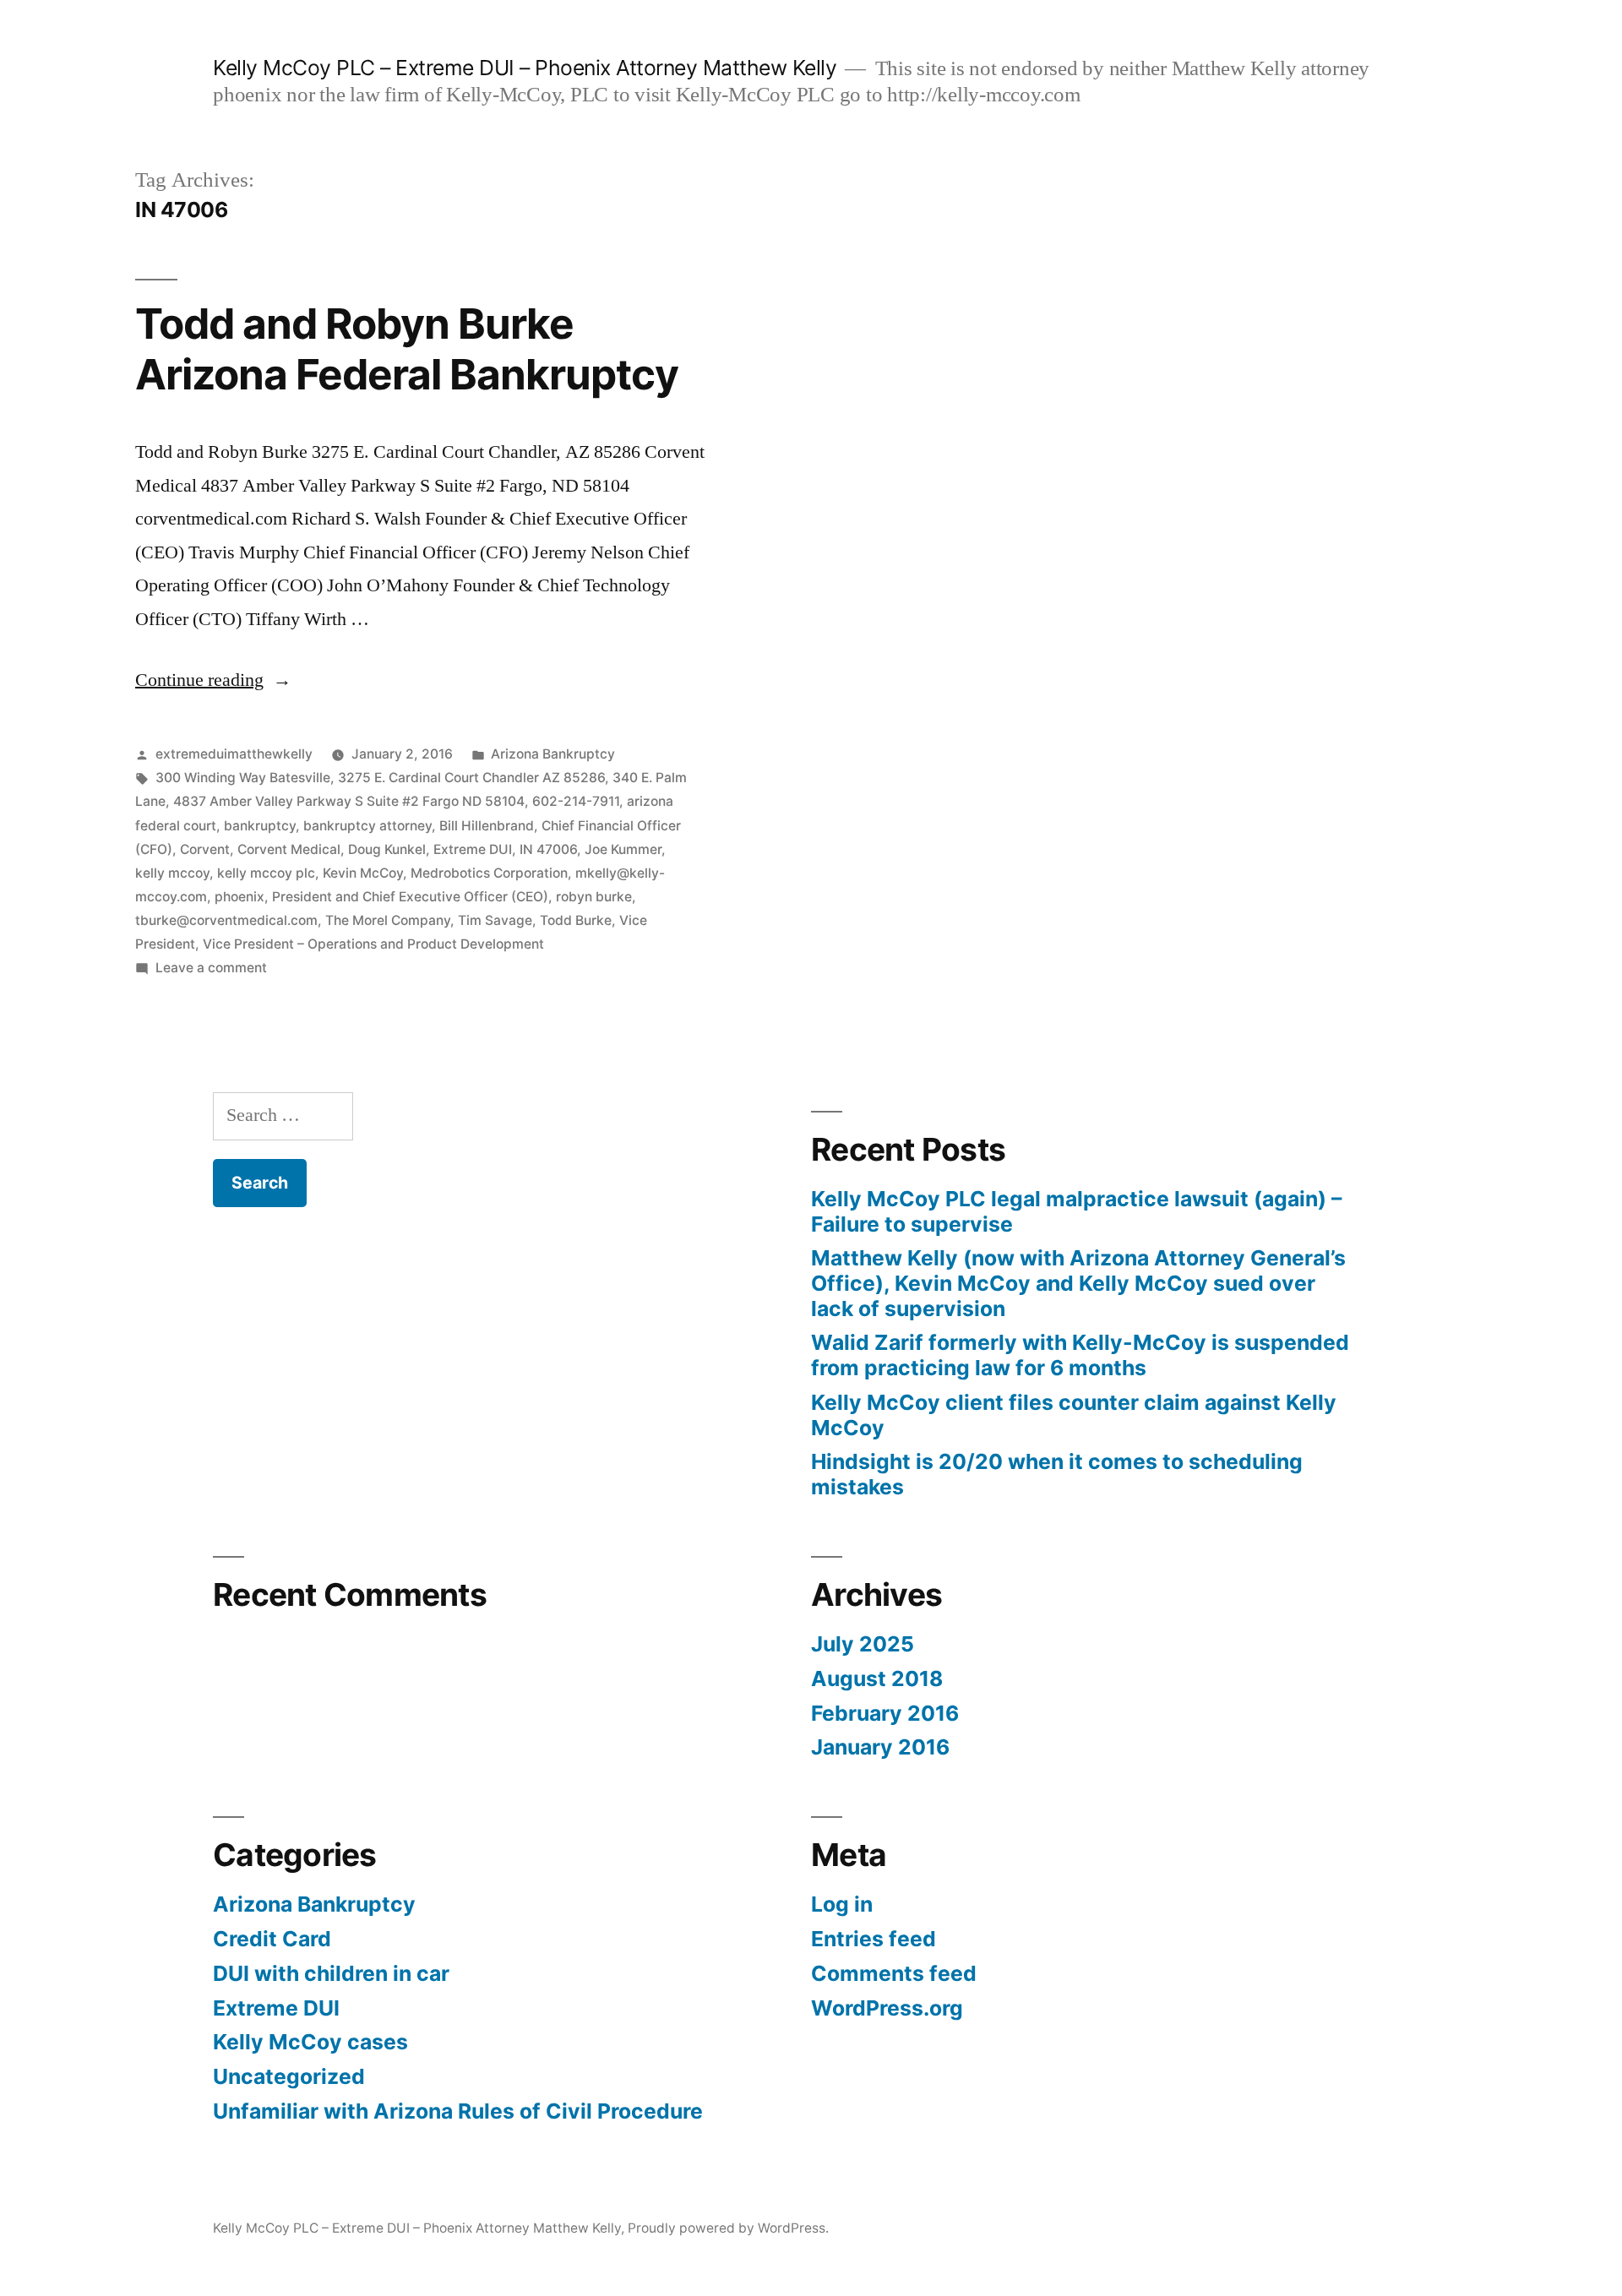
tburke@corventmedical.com (226, 920)
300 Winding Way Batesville (243, 778)
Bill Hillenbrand (487, 826)
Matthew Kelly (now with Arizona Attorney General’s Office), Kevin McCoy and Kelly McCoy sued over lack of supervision (1078, 1283)
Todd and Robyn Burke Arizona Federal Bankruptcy (407, 348)
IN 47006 (548, 849)
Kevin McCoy (363, 873)
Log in (842, 1904)
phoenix (239, 897)
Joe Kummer (623, 849)
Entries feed (874, 1939)
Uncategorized (289, 2076)
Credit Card (272, 1939)
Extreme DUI (473, 849)
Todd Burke (576, 920)
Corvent (205, 849)
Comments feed (894, 1973)
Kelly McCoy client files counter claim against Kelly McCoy (1074, 1415)
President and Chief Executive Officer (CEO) (410, 897)
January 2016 (880, 1747)
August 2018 (877, 1678)
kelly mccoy (172, 873)
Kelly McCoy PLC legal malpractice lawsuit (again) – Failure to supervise (1076, 1211)
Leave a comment (211, 968)
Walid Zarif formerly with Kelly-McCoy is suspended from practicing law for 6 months (1080, 1355)
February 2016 (885, 1713)
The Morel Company (388, 920)
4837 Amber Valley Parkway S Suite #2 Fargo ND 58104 (349, 801)
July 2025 (863, 1644)
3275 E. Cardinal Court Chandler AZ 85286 (471, 778)
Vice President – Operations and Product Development (373, 944)
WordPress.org (887, 2008)
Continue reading (213, 680)
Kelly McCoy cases (310, 2042)
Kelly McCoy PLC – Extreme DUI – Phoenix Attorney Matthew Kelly (525, 68)
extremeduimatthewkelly (234, 754)
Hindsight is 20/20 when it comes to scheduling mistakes (1057, 1474)
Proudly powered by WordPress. (728, 2228)
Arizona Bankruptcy (553, 754)
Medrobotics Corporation (489, 873)
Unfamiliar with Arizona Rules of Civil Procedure (458, 2111)
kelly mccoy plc (266, 873)
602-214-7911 (576, 801)
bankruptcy (260, 826)
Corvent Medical (289, 849)
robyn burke (594, 897)
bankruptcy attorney (367, 826)
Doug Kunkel (387, 849)
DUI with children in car (331, 1973)
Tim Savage (495, 920)
